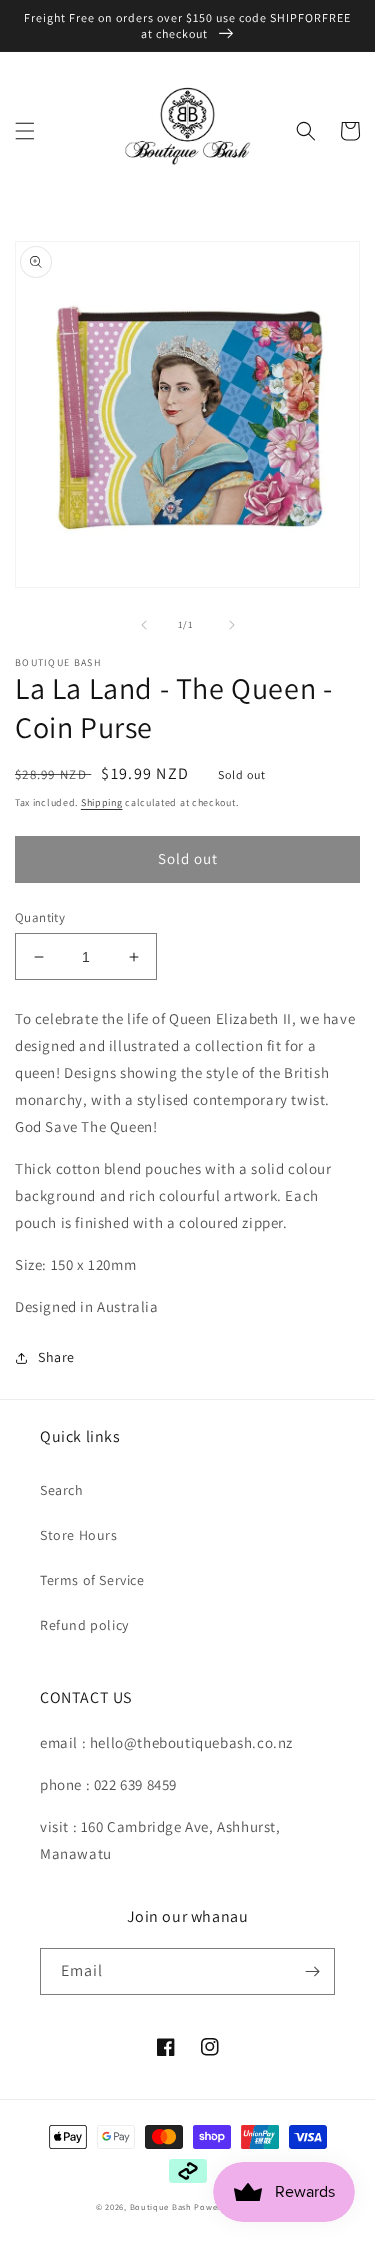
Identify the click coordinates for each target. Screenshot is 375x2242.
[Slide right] (232, 625)
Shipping (102, 802)
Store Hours (79, 1535)
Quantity (40, 917)
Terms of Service (92, 1580)
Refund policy (84, 1625)
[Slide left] (144, 625)
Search (62, 1490)
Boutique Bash (161, 2206)
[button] (25, 131)
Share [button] (56, 1357)
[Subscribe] (312, 1971)
